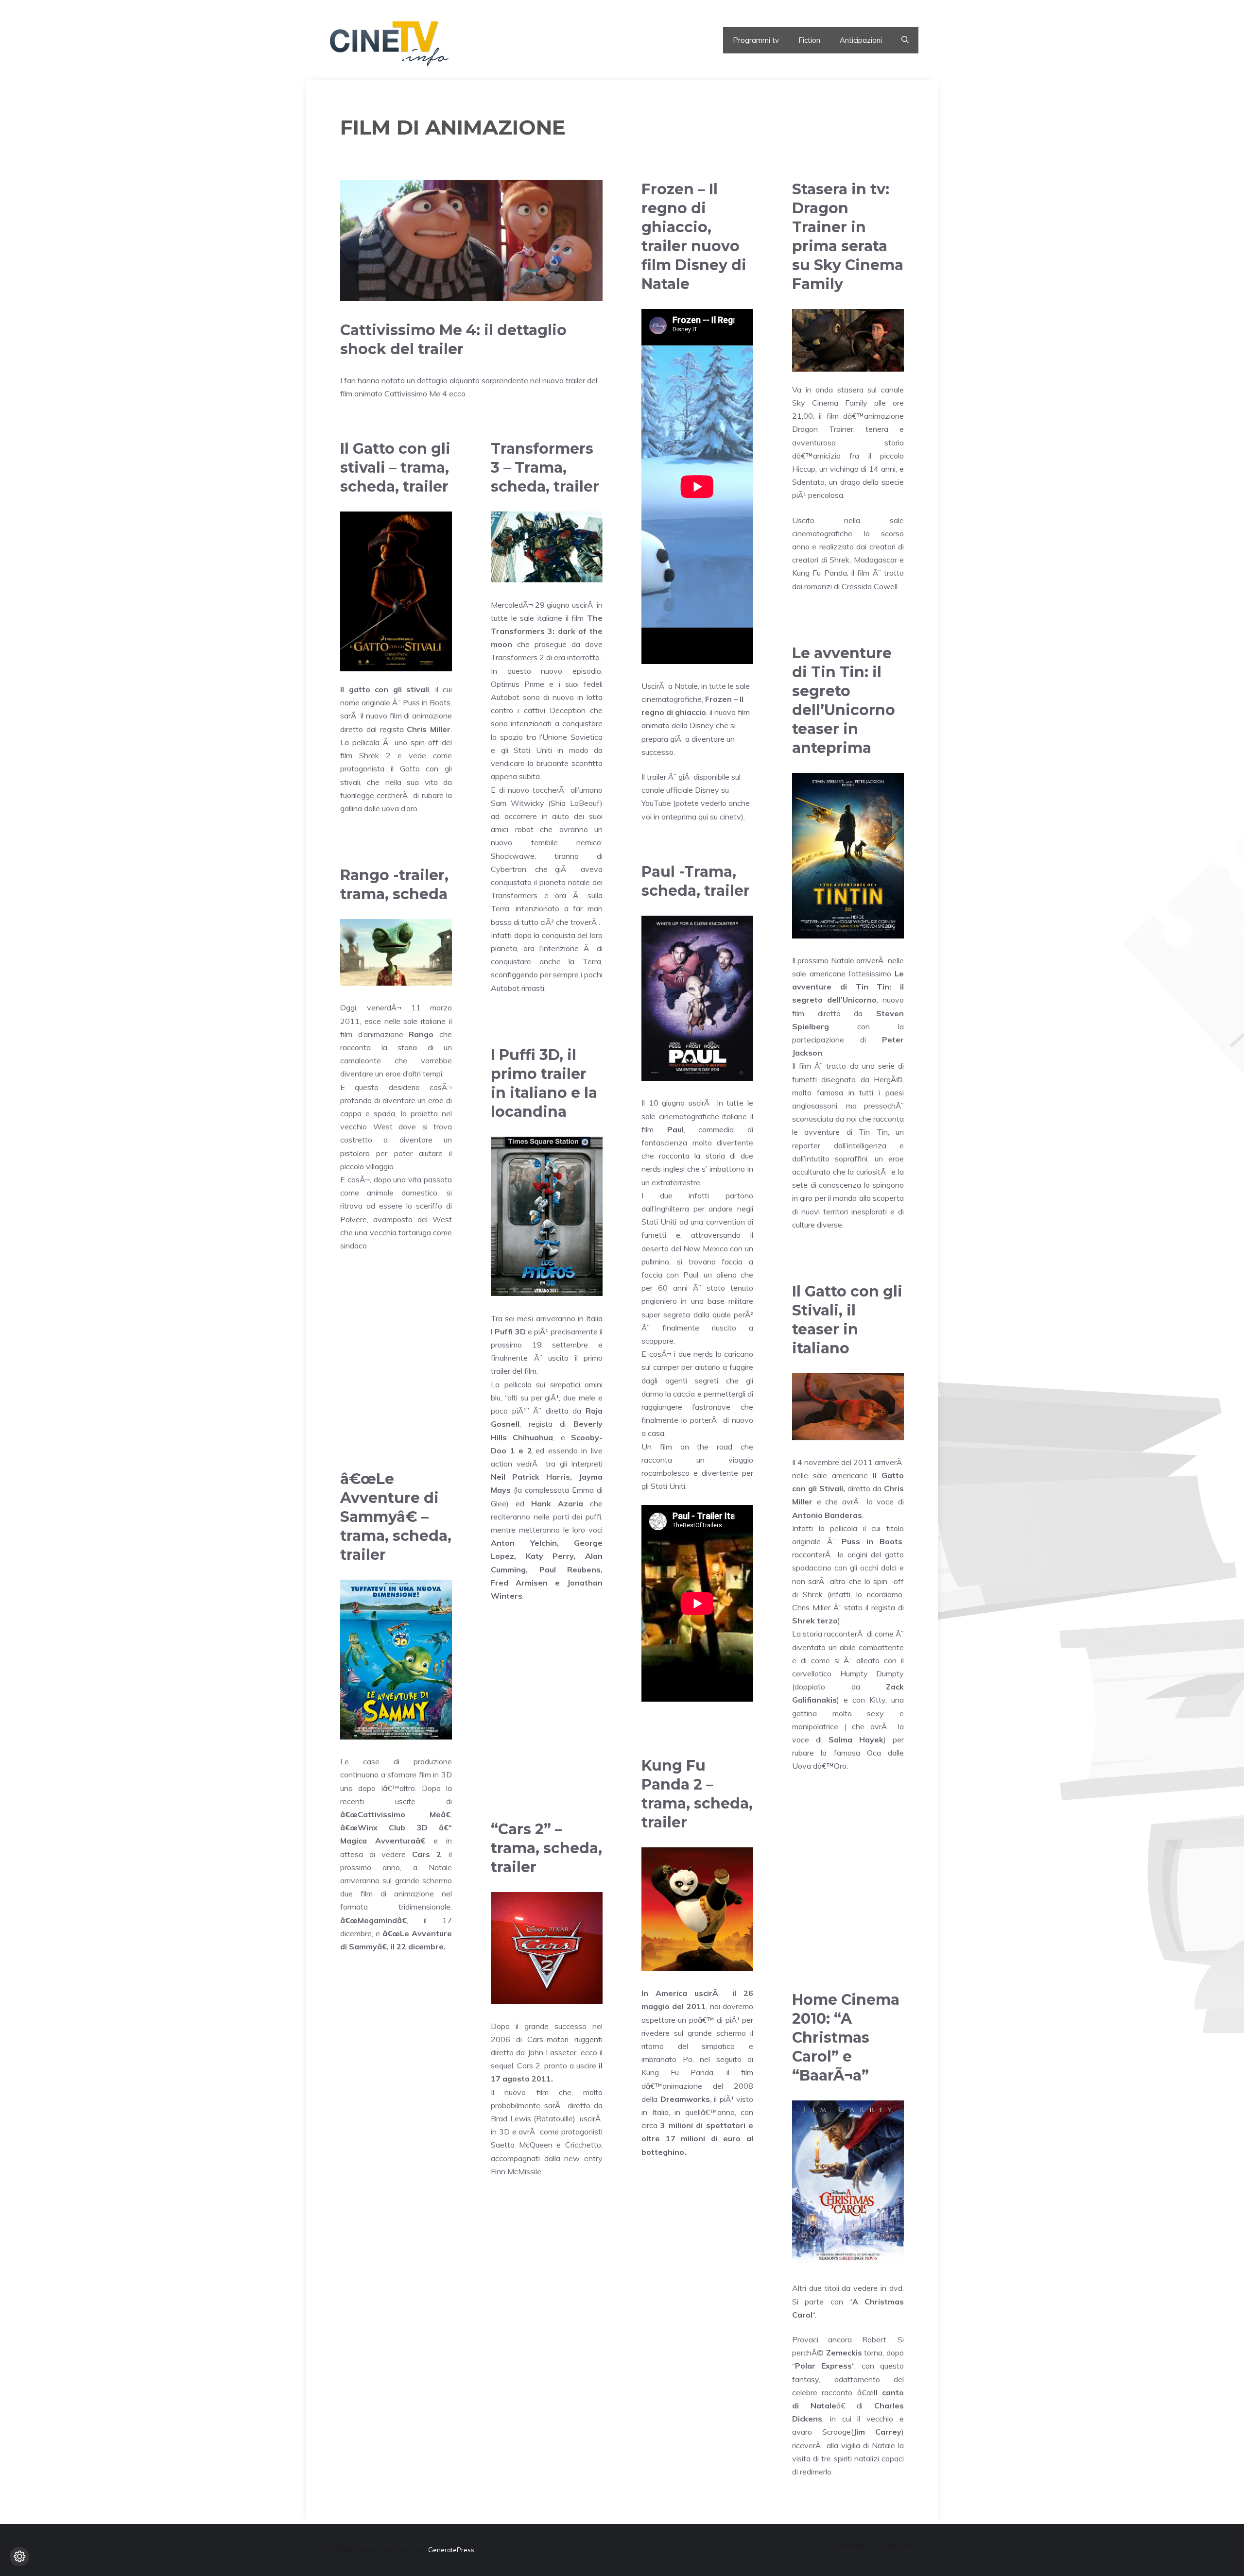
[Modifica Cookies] (19, 2557)
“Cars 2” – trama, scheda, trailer (546, 1848)
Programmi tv (756, 40)
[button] (905, 40)
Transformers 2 (518, 657)
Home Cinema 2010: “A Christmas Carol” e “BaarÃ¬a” (846, 2038)
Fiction (809, 40)
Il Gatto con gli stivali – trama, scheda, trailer (395, 468)
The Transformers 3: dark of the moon (547, 631)
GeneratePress (451, 2550)
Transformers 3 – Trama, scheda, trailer (545, 468)
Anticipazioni (861, 40)
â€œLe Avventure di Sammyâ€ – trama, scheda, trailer (396, 1517)
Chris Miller (429, 729)
